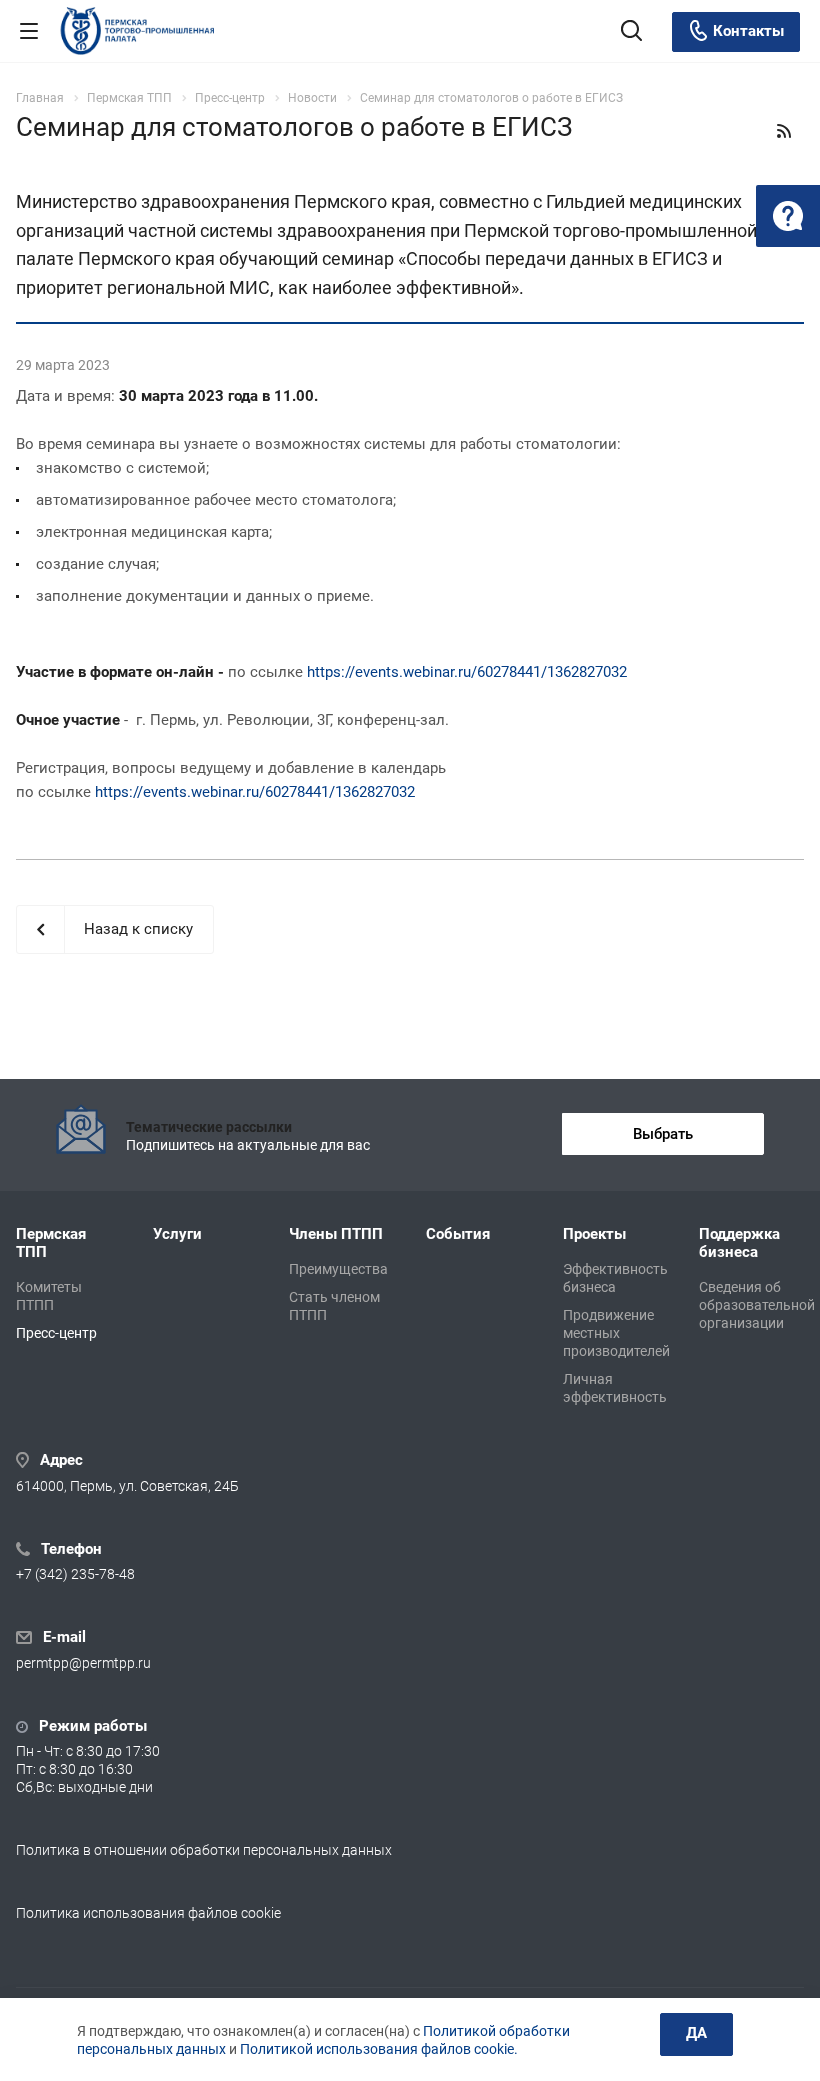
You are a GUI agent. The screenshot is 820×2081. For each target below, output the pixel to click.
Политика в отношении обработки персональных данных (204, 1850)
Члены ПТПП (336, 1234)
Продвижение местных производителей (616, 1333)
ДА (696, 2033)
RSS (784, 131)
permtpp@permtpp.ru (83, 1663)
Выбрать (663, 1134)
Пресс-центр (56, 1333)
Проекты (594, 1234)
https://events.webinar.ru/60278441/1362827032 (467, 672)
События (458, 1234)
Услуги (177, 1234)
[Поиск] (631, 32)
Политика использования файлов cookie (148, 1913)
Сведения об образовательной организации (757, 1305)
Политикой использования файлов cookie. (379, 2049)
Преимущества (338, 1269)
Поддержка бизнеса (739, 1243)
